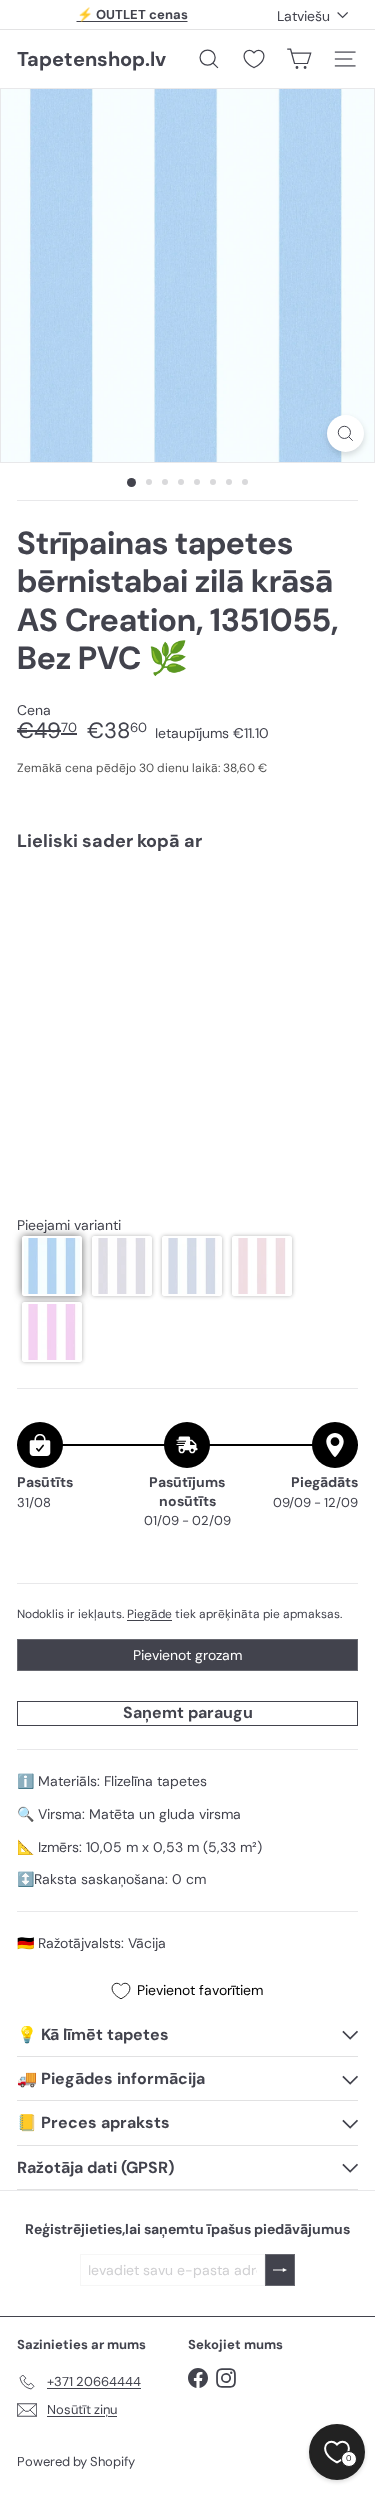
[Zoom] (345, 433)
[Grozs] (299, 59)
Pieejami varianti (69, 1225)
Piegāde (149, 1614)
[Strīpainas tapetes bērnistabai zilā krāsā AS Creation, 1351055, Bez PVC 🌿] (187, 936)
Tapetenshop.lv (91, 59)
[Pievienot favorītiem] (331, 909)
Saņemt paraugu (188, 1712)
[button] (52, 1266)
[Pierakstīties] (280, 2270)
